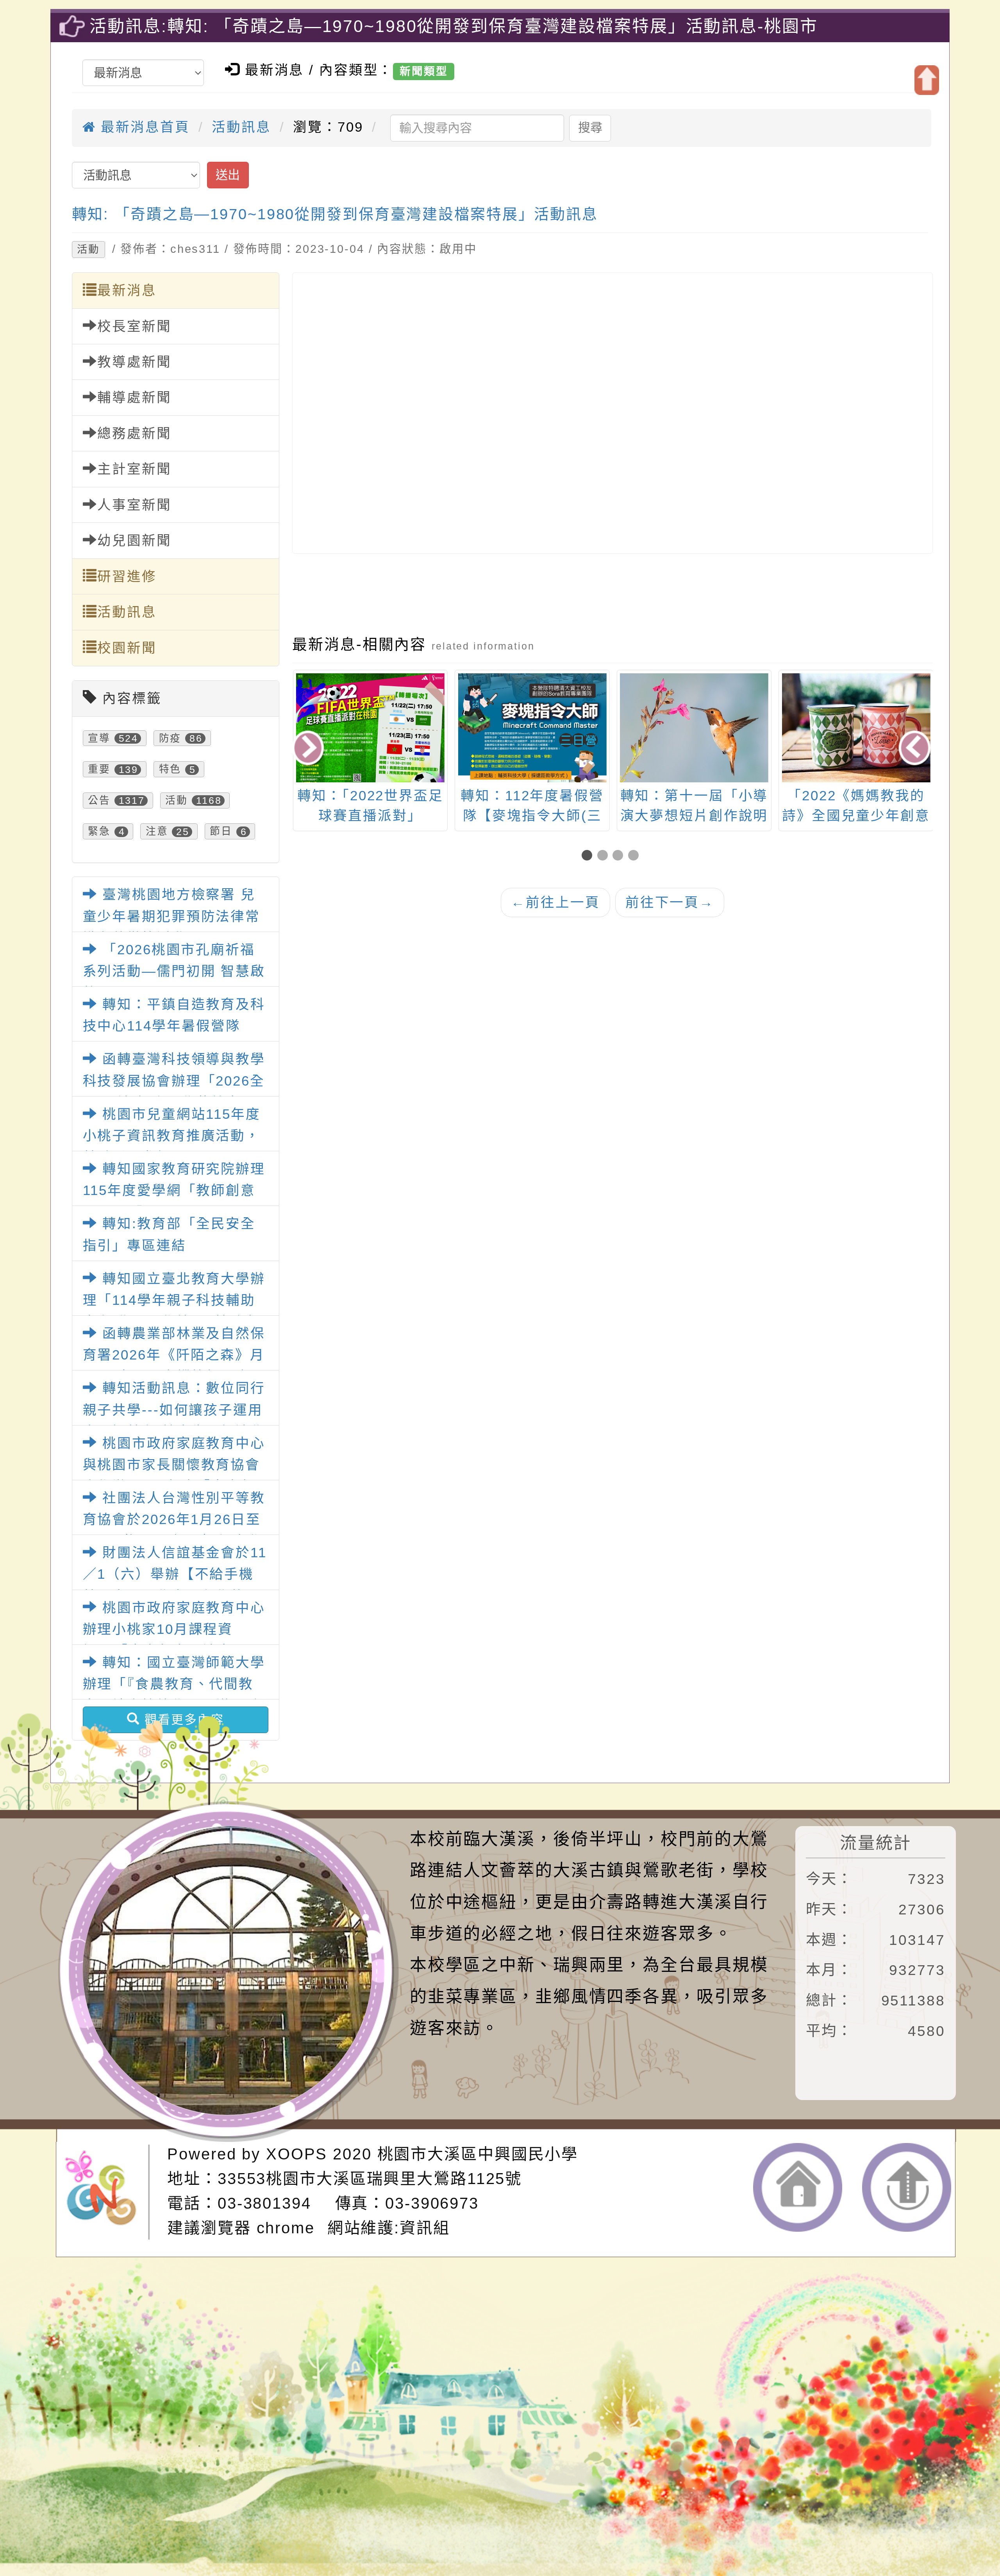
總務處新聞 (134, 433)
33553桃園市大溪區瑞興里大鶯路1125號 (370, 2179)
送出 (228, 175)
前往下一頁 (670, 902)
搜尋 (590, 128)
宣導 (99, 738)
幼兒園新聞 (134, 540)
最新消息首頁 (143, 127)
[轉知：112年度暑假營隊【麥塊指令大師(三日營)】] (370, 779)
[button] (589, 856)
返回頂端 (907, 2187)
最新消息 (127, 290)
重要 (99, 769)
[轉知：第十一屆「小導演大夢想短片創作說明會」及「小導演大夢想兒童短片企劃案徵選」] (532, 728)
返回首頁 (798, 2187)
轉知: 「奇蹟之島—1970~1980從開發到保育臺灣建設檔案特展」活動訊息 (335, 214)
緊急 (99, 832)
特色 (170, 769)
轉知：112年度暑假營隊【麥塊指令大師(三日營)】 (370, 816)
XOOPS (297, 2154)
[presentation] (310, 750)
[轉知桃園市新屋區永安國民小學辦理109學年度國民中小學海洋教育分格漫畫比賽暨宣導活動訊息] (855, 728)
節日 (221, 832)
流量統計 (876, 1843)
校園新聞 (127, 648)
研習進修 (127, 576)
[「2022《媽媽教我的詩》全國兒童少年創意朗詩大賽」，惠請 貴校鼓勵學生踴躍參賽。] (694, 728)
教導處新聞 (134, 362)
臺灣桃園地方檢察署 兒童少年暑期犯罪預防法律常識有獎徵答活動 (172, 916)
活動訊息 (241, 127)
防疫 (170, 738)
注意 (157, 832)
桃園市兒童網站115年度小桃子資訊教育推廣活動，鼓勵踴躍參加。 (172, 1136)
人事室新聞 (134, 505)
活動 (88, 249)
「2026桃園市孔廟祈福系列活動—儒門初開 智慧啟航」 (174, 971)
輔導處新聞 (134, 397)
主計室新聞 (134, 469)
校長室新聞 (134, 326)
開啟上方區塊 (927, 80)
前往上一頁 (555, 902)
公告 (99, 800)
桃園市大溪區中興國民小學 (478, 2154)
